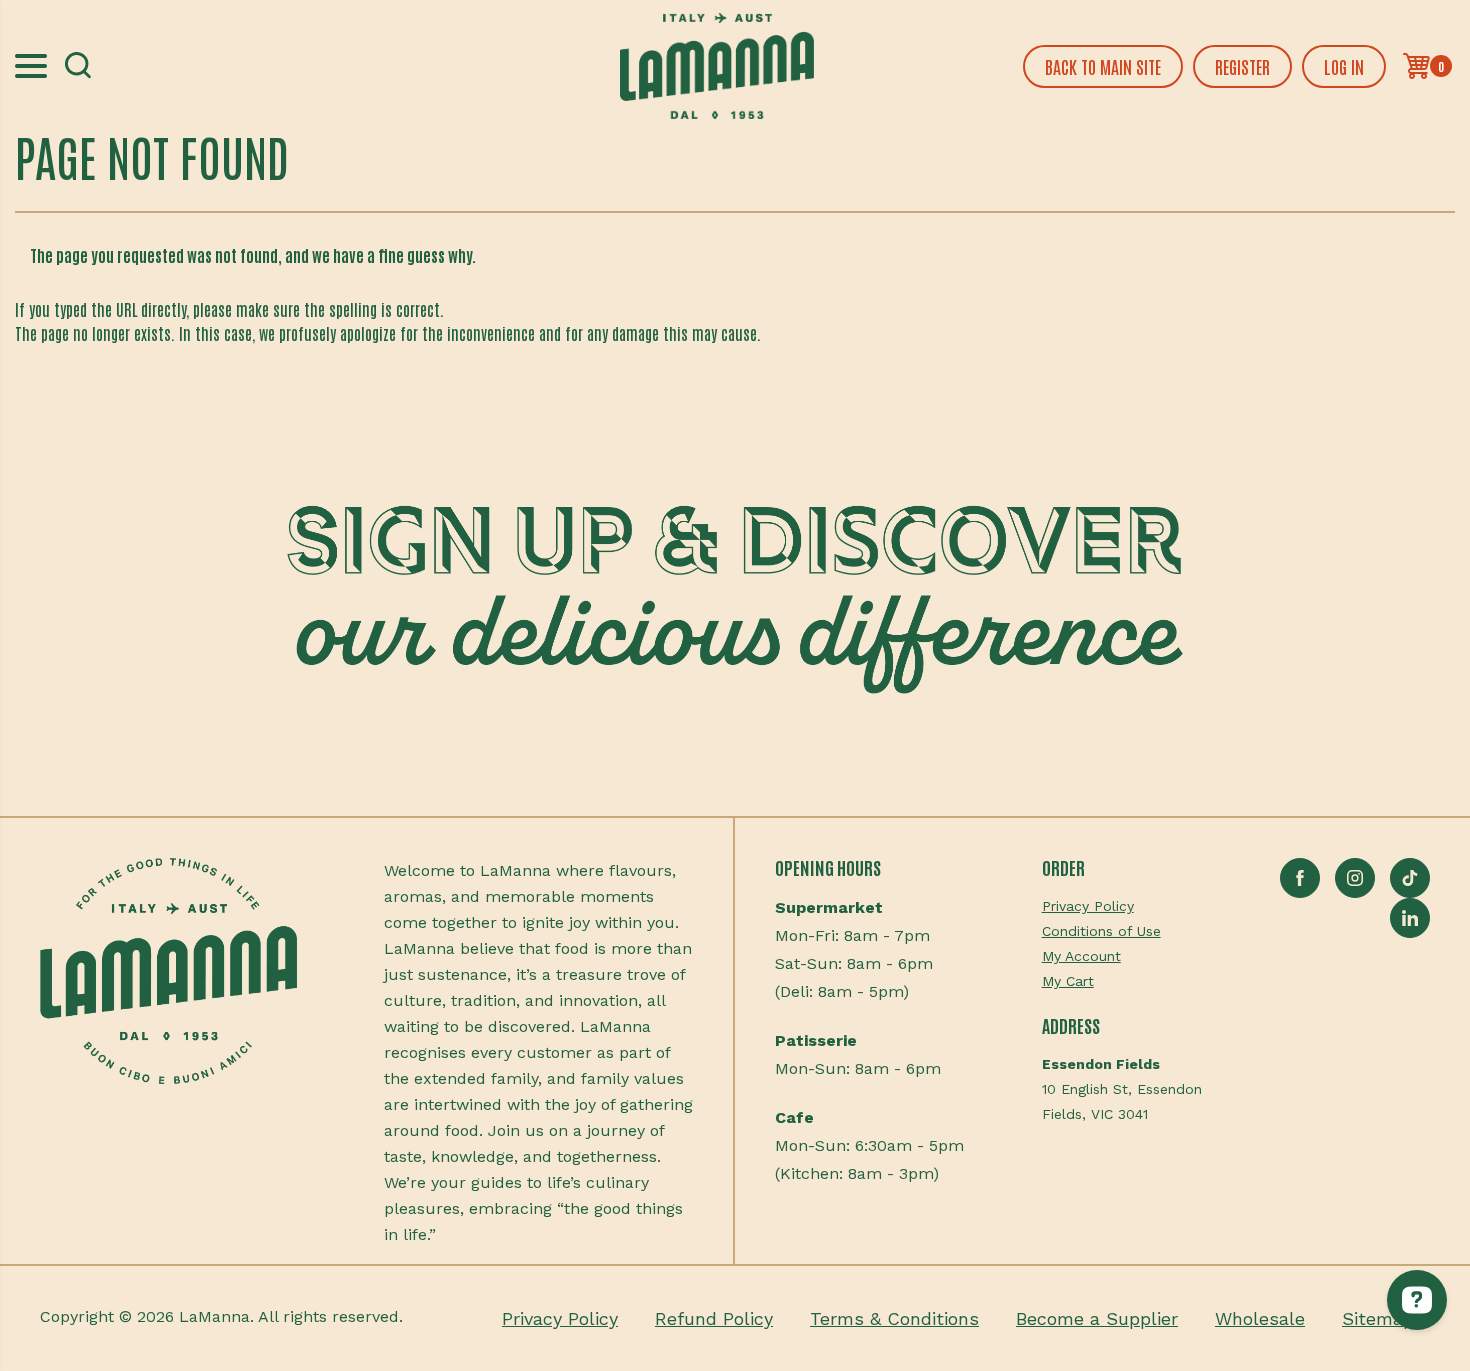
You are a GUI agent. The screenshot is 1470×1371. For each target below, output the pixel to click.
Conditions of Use (1101, 931)
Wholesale (1260, 1318)
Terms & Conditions (894, 1318)
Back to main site (1103, 66)
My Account (1081, 956)
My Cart (1068, 981)
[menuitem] (1122, 906)
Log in (1344, 66)
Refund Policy (714, 1318)
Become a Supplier (1097, 1318)
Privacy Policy (1088, 906)
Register (1242, 66)
